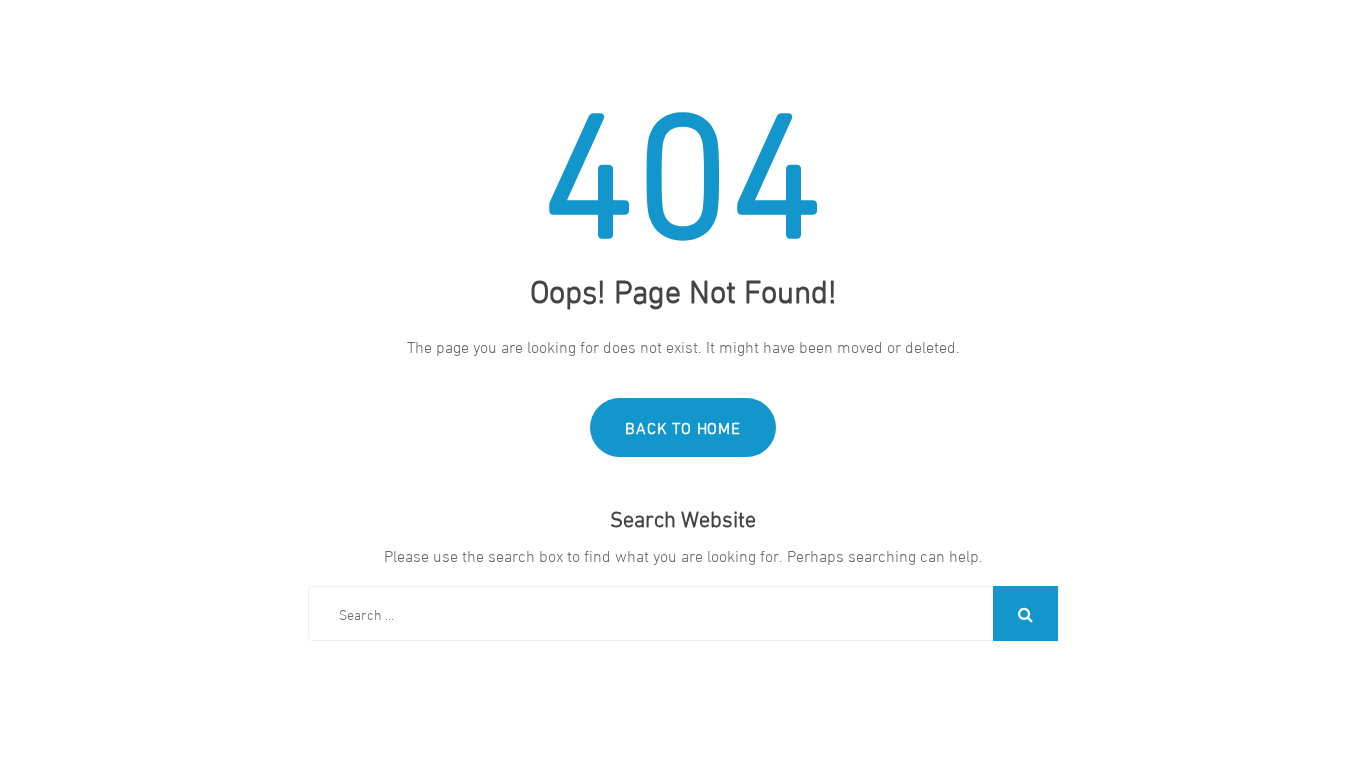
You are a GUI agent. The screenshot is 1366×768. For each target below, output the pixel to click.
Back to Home (683, 426)
